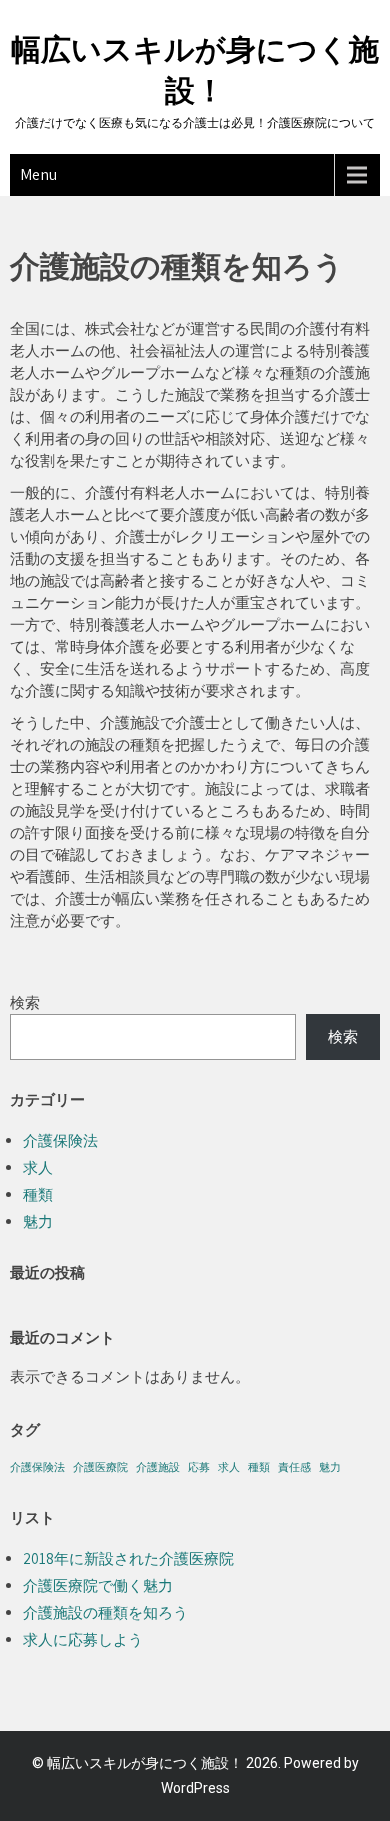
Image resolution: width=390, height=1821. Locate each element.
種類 (38, 1194)
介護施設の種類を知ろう (105, 1612)
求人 (38, 1167)
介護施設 (158, 1467)
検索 (25, 1002)
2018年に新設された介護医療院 (128, 1558)
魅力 (38, 1221)
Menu (38, 174)
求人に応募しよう (83, 1639)
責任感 (294, 1467)
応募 (199, 1467)
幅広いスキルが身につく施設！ (145, 1763)
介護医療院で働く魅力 (98, 1585)
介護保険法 (60, 1140)
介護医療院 (100, 1467)
